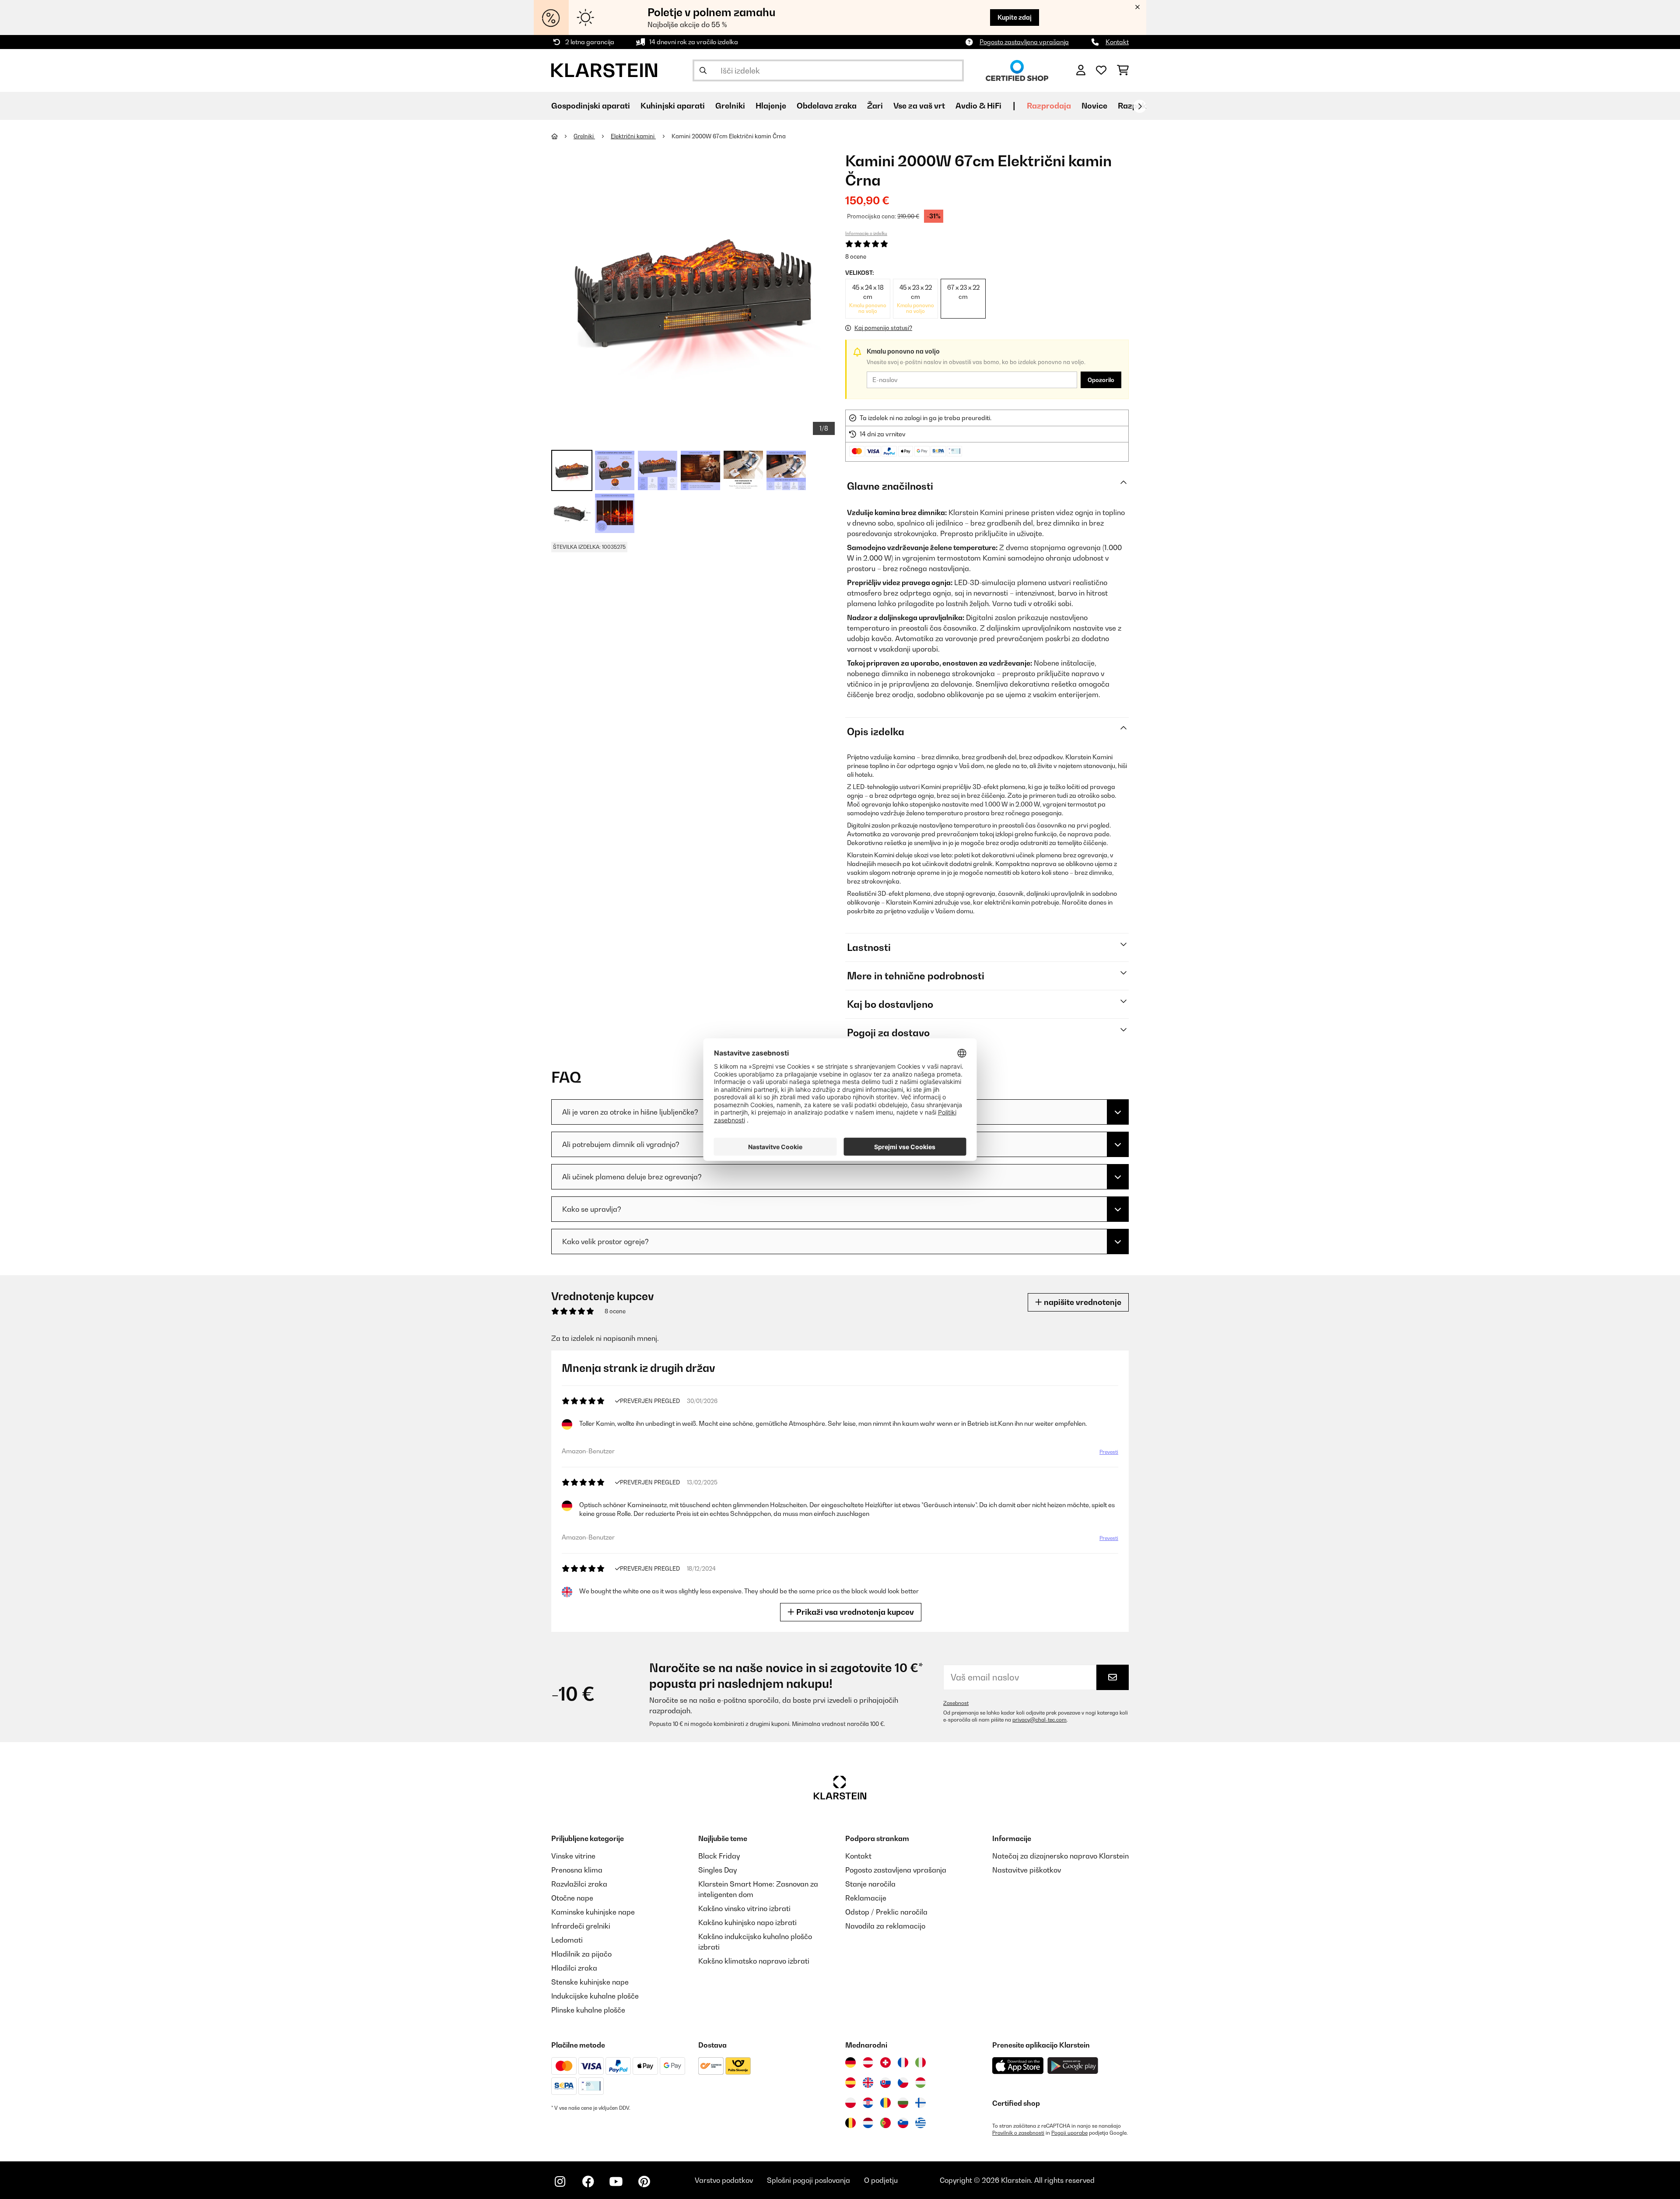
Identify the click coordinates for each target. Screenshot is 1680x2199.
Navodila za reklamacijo (885, 1926)
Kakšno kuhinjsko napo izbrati (747, 1922)
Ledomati (567, 1940)
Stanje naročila (870, 1884)
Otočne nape (572, 1898)
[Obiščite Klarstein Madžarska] (920, 2083)
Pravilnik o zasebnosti (1018, 2133)
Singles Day (717, 1870)
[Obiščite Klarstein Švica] (885, 2062)
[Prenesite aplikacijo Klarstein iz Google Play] (1073, 2066)
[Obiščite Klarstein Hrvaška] (868, 2103)
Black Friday (719, 1856)
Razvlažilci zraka (579, 1884)
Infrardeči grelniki (581, 1926)
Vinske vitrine (573, 1856)
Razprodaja (1049, 106)
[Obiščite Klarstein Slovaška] (885, 2083)
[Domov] (562, 136)
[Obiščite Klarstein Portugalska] (885, 2123)
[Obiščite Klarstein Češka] (903, 2083)
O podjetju (881, 2180)
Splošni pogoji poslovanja (808, 2180)
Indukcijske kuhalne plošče (595, 1996)
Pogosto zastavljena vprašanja (1024, 42)
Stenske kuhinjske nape (590, 1982)
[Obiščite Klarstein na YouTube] (616, 2181)
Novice (1094, 106)
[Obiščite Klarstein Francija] (903, 2062)
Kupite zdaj (1015, 17)
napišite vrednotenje (1082, 1302)
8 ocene (856, 256)
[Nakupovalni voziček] (1123, 70)
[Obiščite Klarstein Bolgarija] (903, 2103)
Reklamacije (866, 1898)
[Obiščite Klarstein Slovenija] (903, 2123)
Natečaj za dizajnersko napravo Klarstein (1060, 1856)
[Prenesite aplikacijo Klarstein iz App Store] (1018, 2066)
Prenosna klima (577, 1870)
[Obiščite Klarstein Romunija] (885, 2103)
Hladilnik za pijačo (581, 1954)
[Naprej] (1140, 106)
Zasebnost (956, 1703)
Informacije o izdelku (866, 233)
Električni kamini (633, 136)
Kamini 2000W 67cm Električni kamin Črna (729, 136)
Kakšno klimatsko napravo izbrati (754, 1961)
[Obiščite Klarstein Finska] (920, 2103)
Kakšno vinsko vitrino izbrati (744, 1908)
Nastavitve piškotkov (1027, 1870)
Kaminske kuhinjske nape (593, 1912)
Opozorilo (1101, 380)
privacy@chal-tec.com (1039, 1720)
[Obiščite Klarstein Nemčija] (850, 2062)
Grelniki (584, 136)
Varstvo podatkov (724, 2180)
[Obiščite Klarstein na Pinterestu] (644, 2181)
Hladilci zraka (574, 1968)
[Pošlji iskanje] (703, 70)
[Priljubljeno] (1101, 70)
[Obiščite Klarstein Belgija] (850, 2123)
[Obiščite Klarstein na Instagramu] (560, 2181)
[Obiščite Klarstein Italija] (920, 2062)
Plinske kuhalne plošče (588, 2010)
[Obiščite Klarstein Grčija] (920, 2123)
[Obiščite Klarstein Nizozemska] (868, 2123)
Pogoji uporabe (1069, 2133)
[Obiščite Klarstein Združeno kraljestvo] (868, 2083)
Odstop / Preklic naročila (886, 1912)
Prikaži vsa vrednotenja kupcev (854, 1612)
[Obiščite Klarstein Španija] (850, 2083)
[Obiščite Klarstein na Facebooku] (588, 2181)
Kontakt (1117, 42)
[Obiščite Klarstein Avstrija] (868, 2062)
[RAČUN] (1081, 70)
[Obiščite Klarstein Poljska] (850, 2103)
